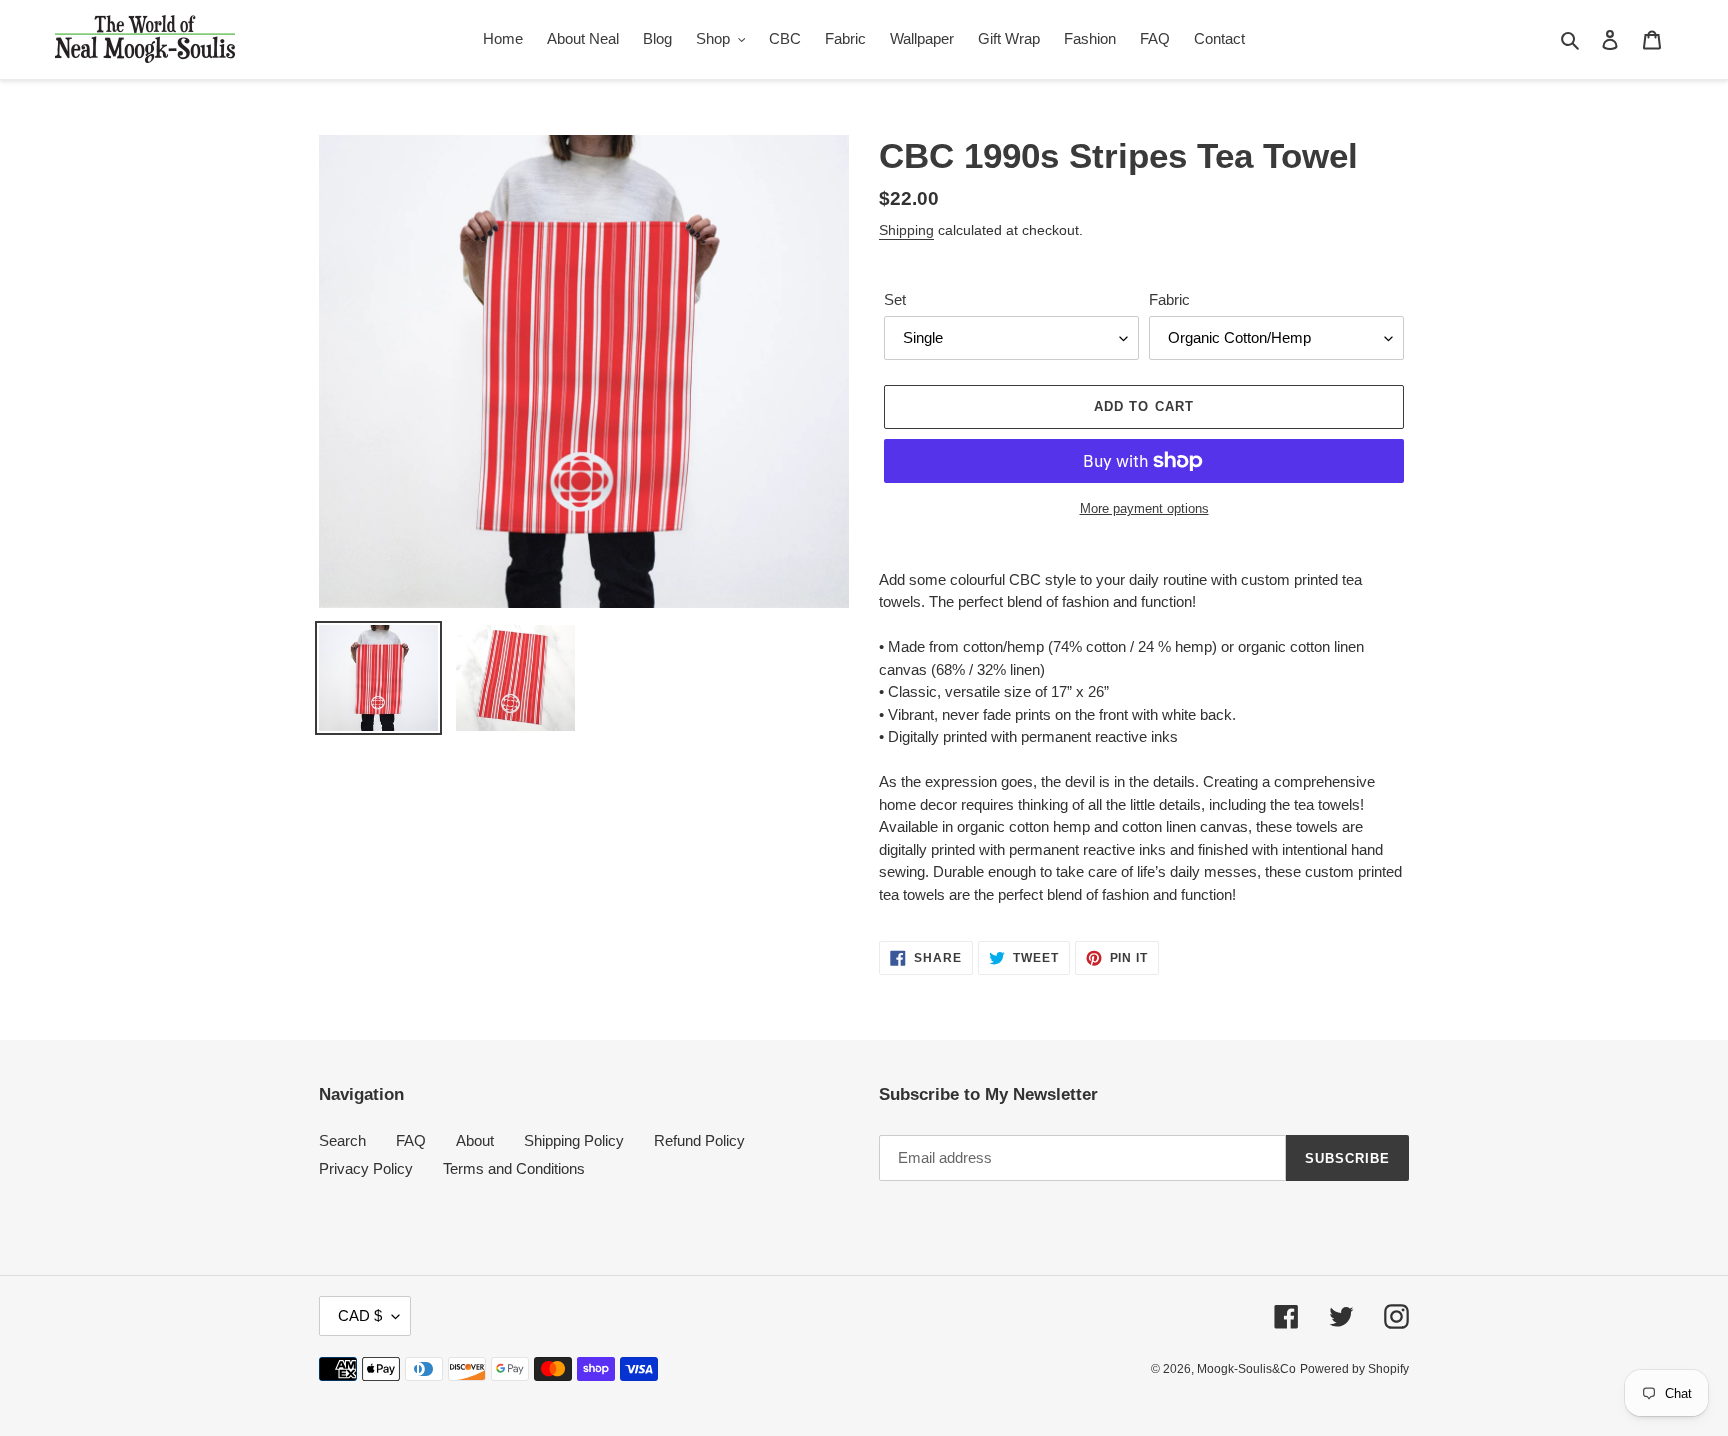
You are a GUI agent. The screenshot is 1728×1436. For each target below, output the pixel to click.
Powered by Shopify (1354, 1369)
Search (342, 1140)
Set (895, 299)
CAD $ (360, 1315)
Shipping (906, 230)
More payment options (1144, 508)
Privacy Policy (366, 1168)
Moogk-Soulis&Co (1246, 1369)
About (475, 1140)
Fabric (1169, 299)
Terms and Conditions (514, 1168)
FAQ (411, 1140)
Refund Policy (699, 1140)
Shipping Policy (574, 1140)
